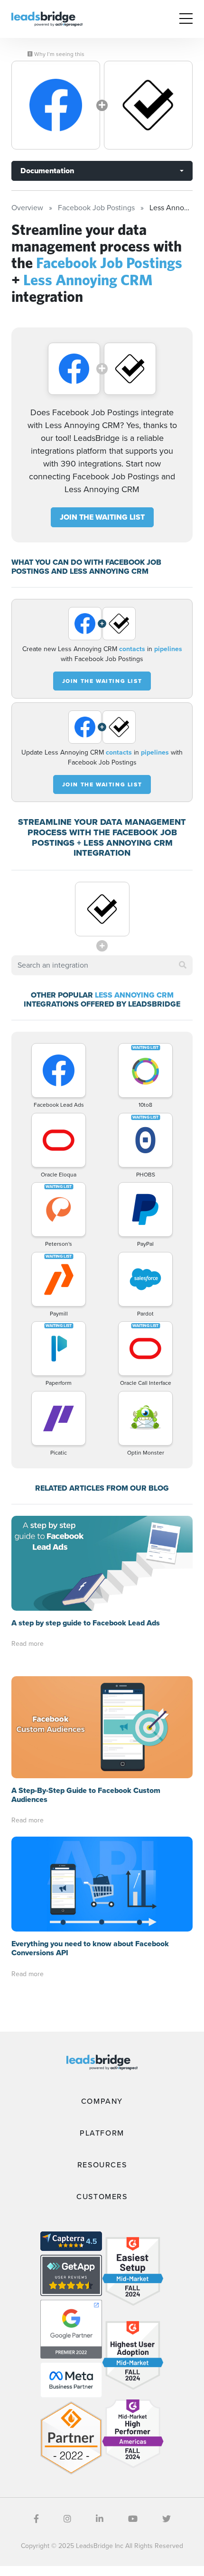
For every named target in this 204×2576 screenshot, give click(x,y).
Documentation (47, 171)
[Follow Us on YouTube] (133, 2519)
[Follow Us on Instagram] (67, 2519)
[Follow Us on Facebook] (36, 2519)
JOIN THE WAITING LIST (102, 517)
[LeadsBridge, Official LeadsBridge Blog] (47, 18)
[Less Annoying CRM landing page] (148, 105)
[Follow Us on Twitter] (167, 2519)
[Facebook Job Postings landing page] (56, 105)
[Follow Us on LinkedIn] (100, 2519)
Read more (28, 1644)
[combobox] (102, 965)
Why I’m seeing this (59, 54)
